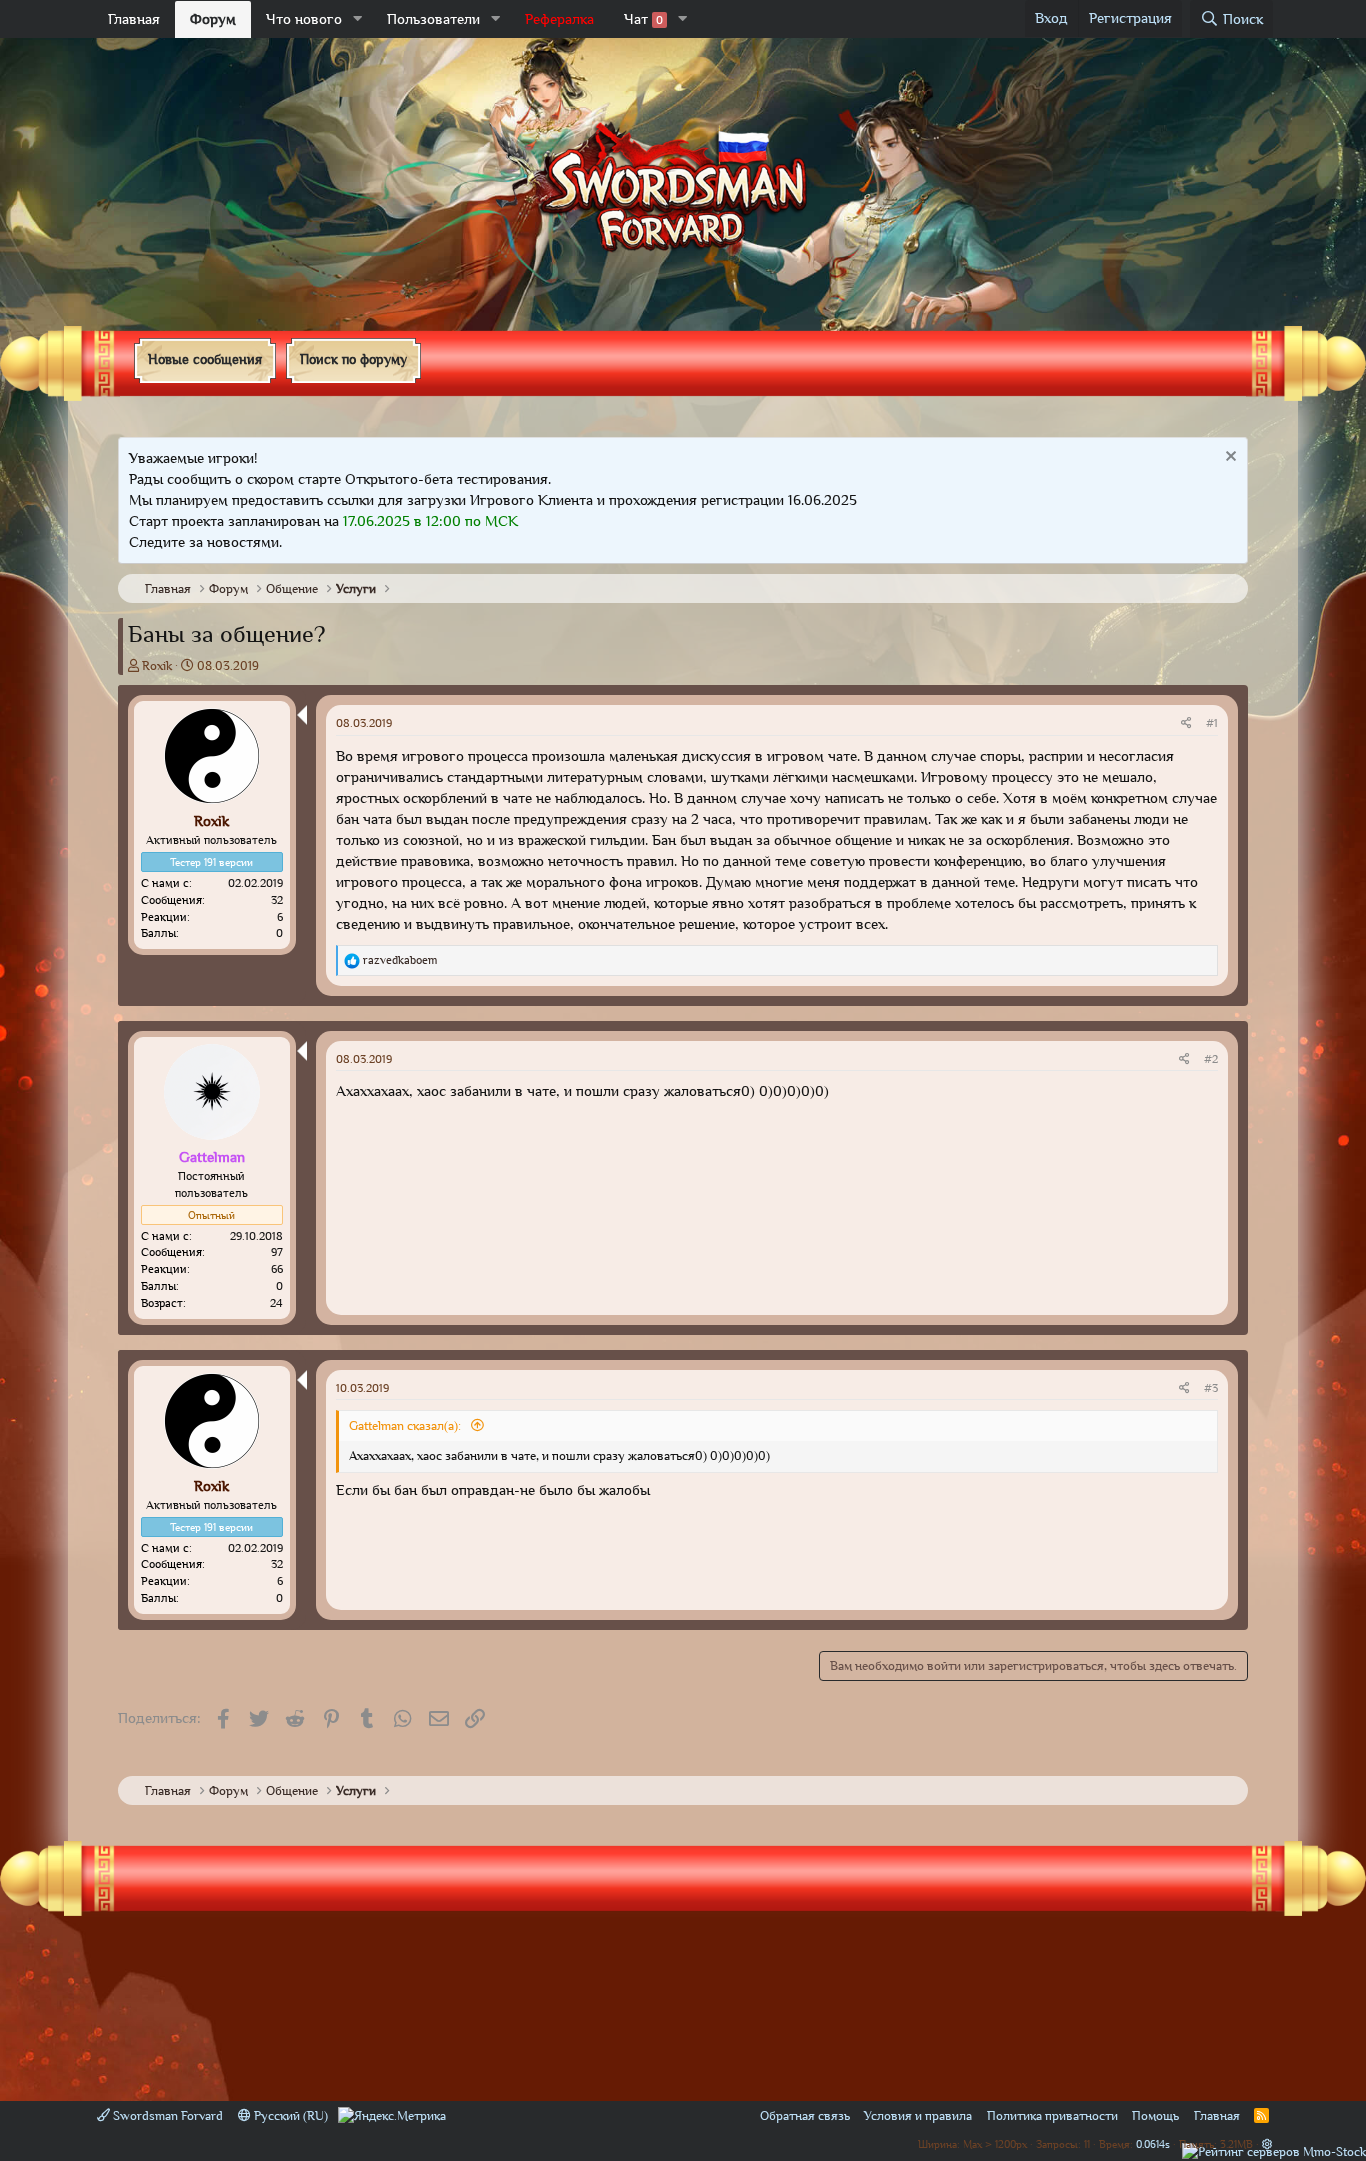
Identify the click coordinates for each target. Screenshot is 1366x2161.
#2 (1211, 1059)
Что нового (304, 19)
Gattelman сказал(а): (406, 1425)
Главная (134, 19)
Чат (643, 19)
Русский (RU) (289, 2115)
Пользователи (433, 19)
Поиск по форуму (353, 359)
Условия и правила (918, 2115)
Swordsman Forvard (166, 2115)
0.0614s (1153, 2143)
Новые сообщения (205, 359)
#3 (1211, 1388)
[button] (358, 19)
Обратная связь (805, 2115)
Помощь (1155, 2115)
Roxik (157, 665)
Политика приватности (1052, 2115)
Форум (213, 19)
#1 (1212, 723)
